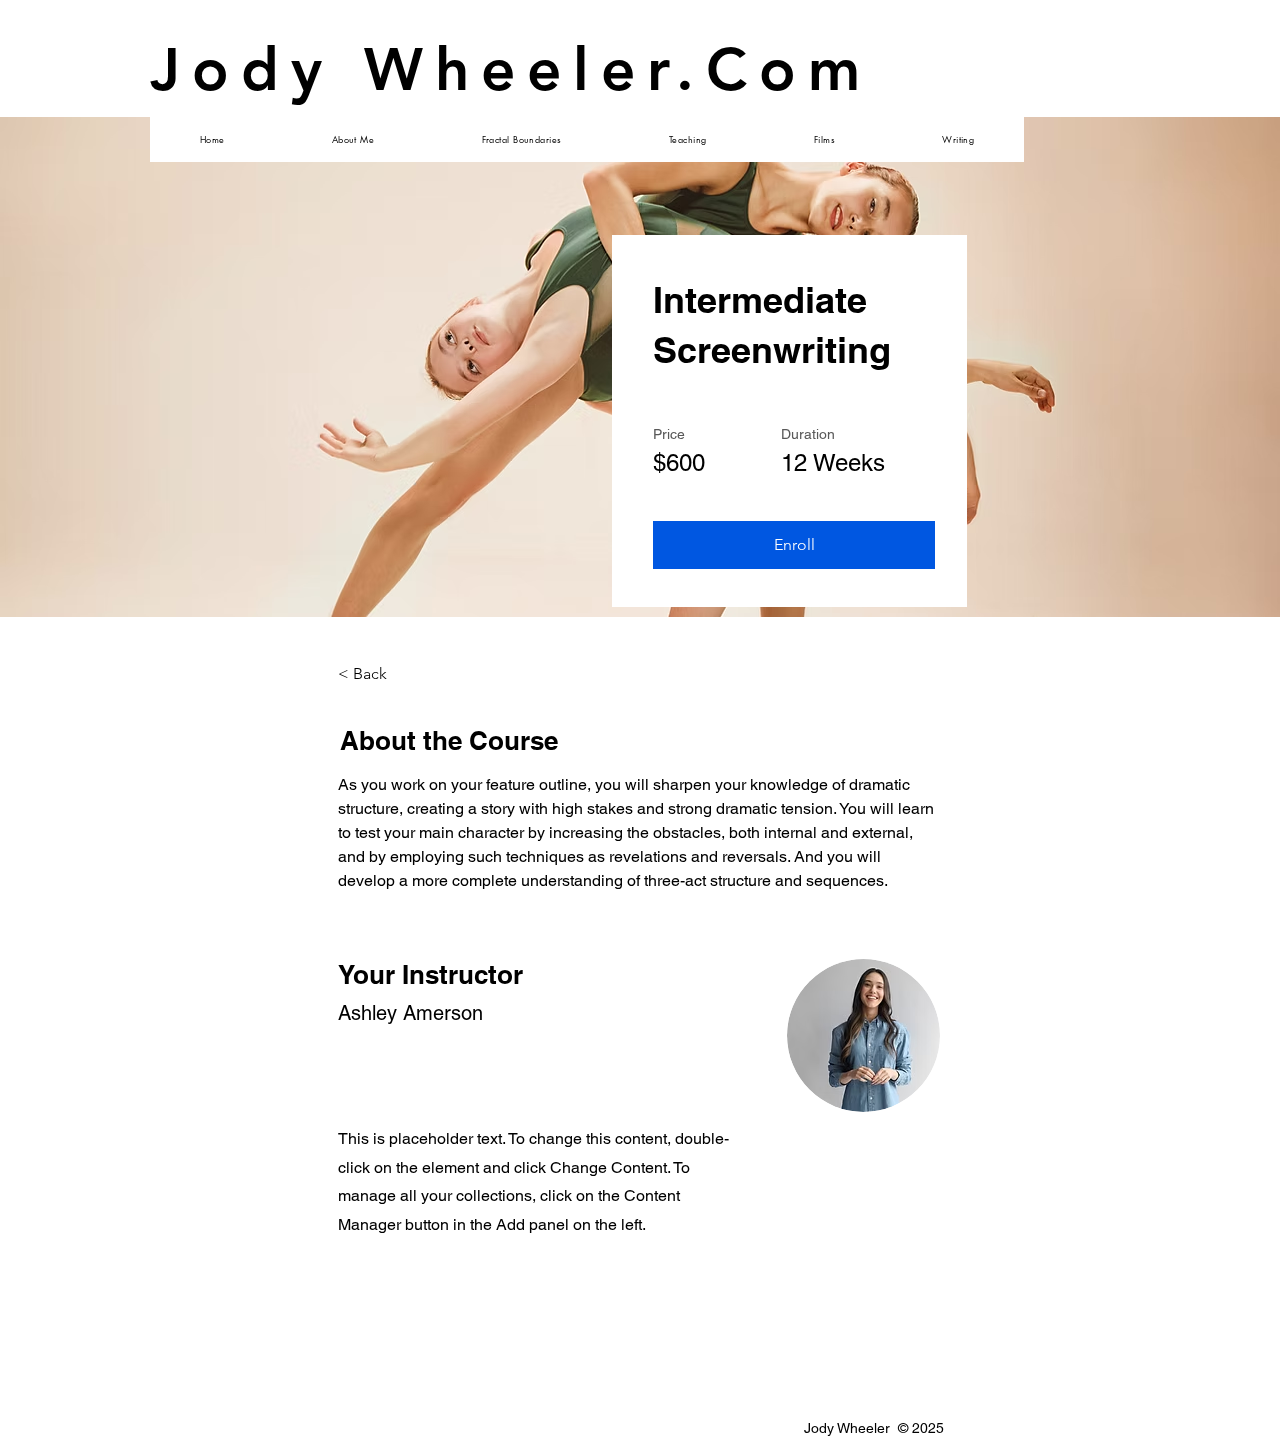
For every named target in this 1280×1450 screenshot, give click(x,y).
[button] (794, 545)
